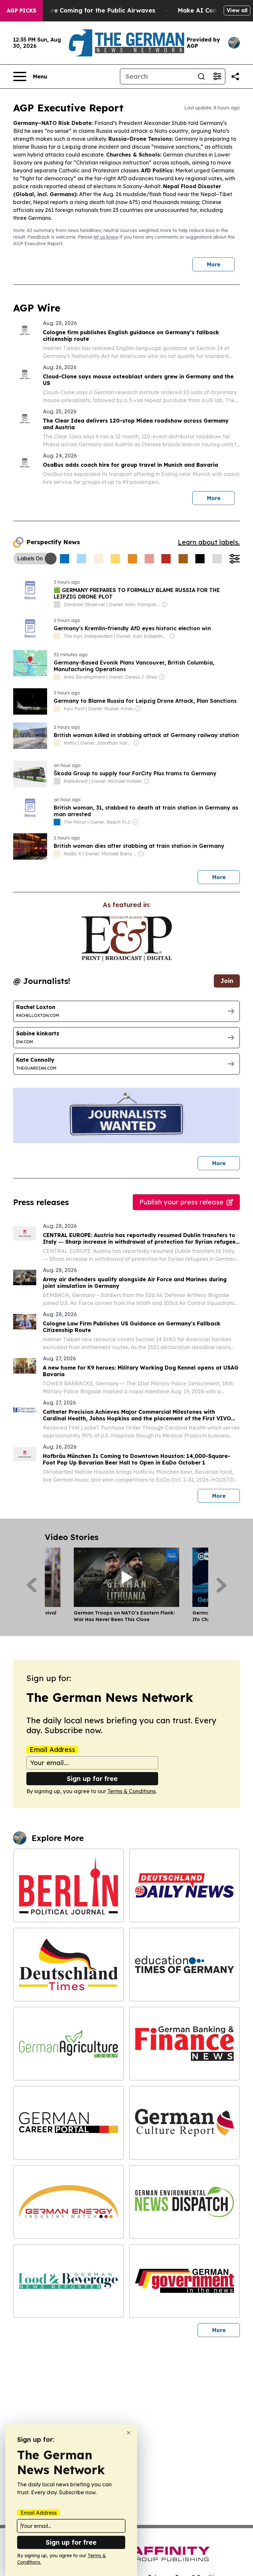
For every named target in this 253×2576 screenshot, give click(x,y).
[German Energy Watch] (69, 2202)
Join (227, 981)
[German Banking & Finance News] (184, 2044)
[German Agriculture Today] (69, 2044)
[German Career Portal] (69, 2123)
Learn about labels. (209, 542)
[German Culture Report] (184, 2123)
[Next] (222, 1585)
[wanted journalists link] (127, 938)
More (214, 264)
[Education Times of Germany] (184, 1965)
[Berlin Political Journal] (69, 1885)
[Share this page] (235, 76)
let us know (106, 237)
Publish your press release (181, 1202)
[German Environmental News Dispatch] (184, 2202)
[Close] (129, 2433)
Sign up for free (92, 1778)
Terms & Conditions (131, 1791)
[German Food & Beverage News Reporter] (69, 2281)
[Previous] (31, 1585)
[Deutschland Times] (69, 1965)
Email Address (52, 1750)
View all (237, 10)
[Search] (201, 76)
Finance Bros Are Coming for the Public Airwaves (81, 10)
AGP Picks (21, 11)
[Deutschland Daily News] (184, 1885)
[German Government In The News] (184, 2281)
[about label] (57, 605)
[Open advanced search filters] (217, 76)
